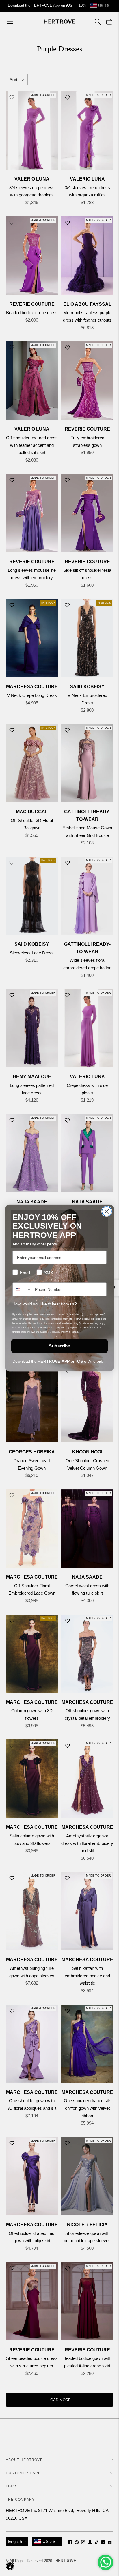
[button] (10, 2566)
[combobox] (22, 1289)
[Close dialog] (107, 1211)
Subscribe (59, 1346)
